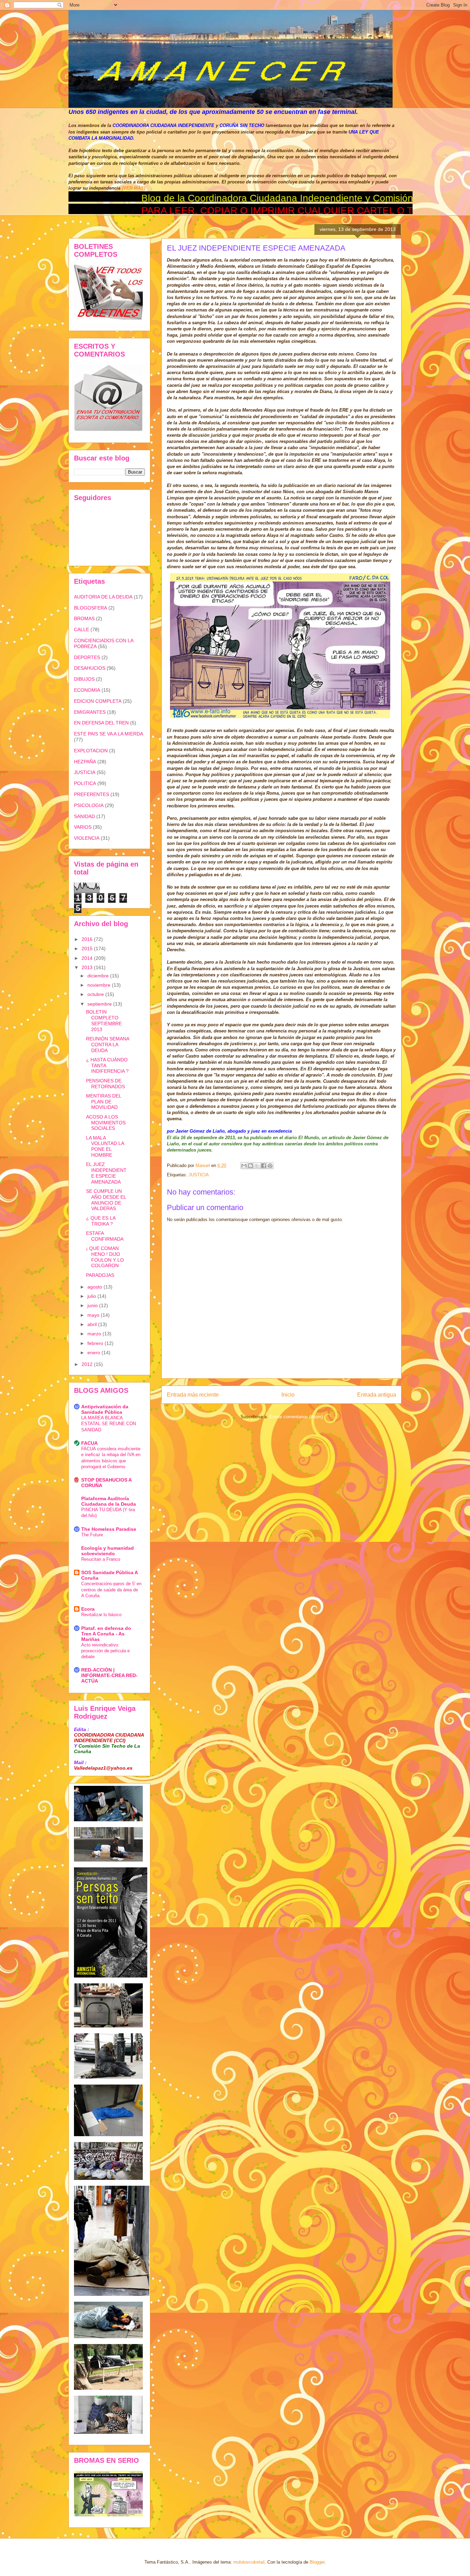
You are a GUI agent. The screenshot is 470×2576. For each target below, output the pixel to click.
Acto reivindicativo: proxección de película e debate (105, 1651)
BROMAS (84, 618)
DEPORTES (87, 657)
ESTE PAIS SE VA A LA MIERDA (109, 734)
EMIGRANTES (90, 712)
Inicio (288, 1395)
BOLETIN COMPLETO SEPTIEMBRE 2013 (104, 1020)
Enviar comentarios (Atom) (296, 1417)
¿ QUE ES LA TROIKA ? (101, 1221)
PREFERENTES (92, 794)
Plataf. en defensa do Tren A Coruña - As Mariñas (106, 1634)
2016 (88, 939)
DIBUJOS (84, 679)
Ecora (88, 1609)
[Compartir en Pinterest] (270, 1166)
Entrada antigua (377, 1395)
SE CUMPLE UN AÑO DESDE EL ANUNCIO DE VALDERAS (106, 1200)
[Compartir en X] (257, 1166)
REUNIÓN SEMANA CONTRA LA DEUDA (108, 1045)
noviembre (100, 985)
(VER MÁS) (133, 188)
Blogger (317, 2562)
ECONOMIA (87, 690)
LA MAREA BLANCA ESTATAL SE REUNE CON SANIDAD (109, 1424)
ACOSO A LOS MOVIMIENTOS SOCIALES (106, 1123)
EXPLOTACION (91, 751)
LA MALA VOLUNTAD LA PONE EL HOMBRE (105, 1146)
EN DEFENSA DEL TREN (101, 723)
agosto (95, 1287)
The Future (92, 1535)
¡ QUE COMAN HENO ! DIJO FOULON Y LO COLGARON (105, 1257)
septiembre (100, 1004)
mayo (94, 1315)
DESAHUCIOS (90, 668)
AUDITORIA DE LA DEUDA (103, 597)
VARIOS (83, 827)
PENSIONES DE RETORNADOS (105, 1084)
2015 (88, 948)
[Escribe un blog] (250, 1166)
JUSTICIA (199, 1175)
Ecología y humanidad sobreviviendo (108, 1551)
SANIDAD (84, 816)
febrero (96, 1343)
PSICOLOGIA (89, 805)
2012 (88, 1364)
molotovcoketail (249, 2562)
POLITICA (85, 783)
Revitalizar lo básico (101, 1615)
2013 (88, 967)
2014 (88, 958)
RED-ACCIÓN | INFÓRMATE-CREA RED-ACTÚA (109, 1675)
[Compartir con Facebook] (264, 1166)
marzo (95, 1334)
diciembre (99, 976)
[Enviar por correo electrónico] (244, 1166)
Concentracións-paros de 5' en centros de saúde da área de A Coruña (111, 1590)
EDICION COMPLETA (98, 701)
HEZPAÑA (85, 762)
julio (92, 1296)
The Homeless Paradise (109, 1529)
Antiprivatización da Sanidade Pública (105, 1409)
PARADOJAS (100, 1275)
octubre (96, 994)
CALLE (82, 629)
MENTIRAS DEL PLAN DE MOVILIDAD (104, 1102)
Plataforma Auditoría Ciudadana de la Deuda (109, 1501)
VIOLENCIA (87, 838)
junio (93, 1305)
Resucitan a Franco (101, 1559)
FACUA (89, 1443)
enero (94, 1353)
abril (93, 1324)
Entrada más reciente (193, 1395)
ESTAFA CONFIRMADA (105, 1236)
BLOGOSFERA (90, 608)
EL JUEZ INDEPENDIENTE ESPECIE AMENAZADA (106, 1173)
